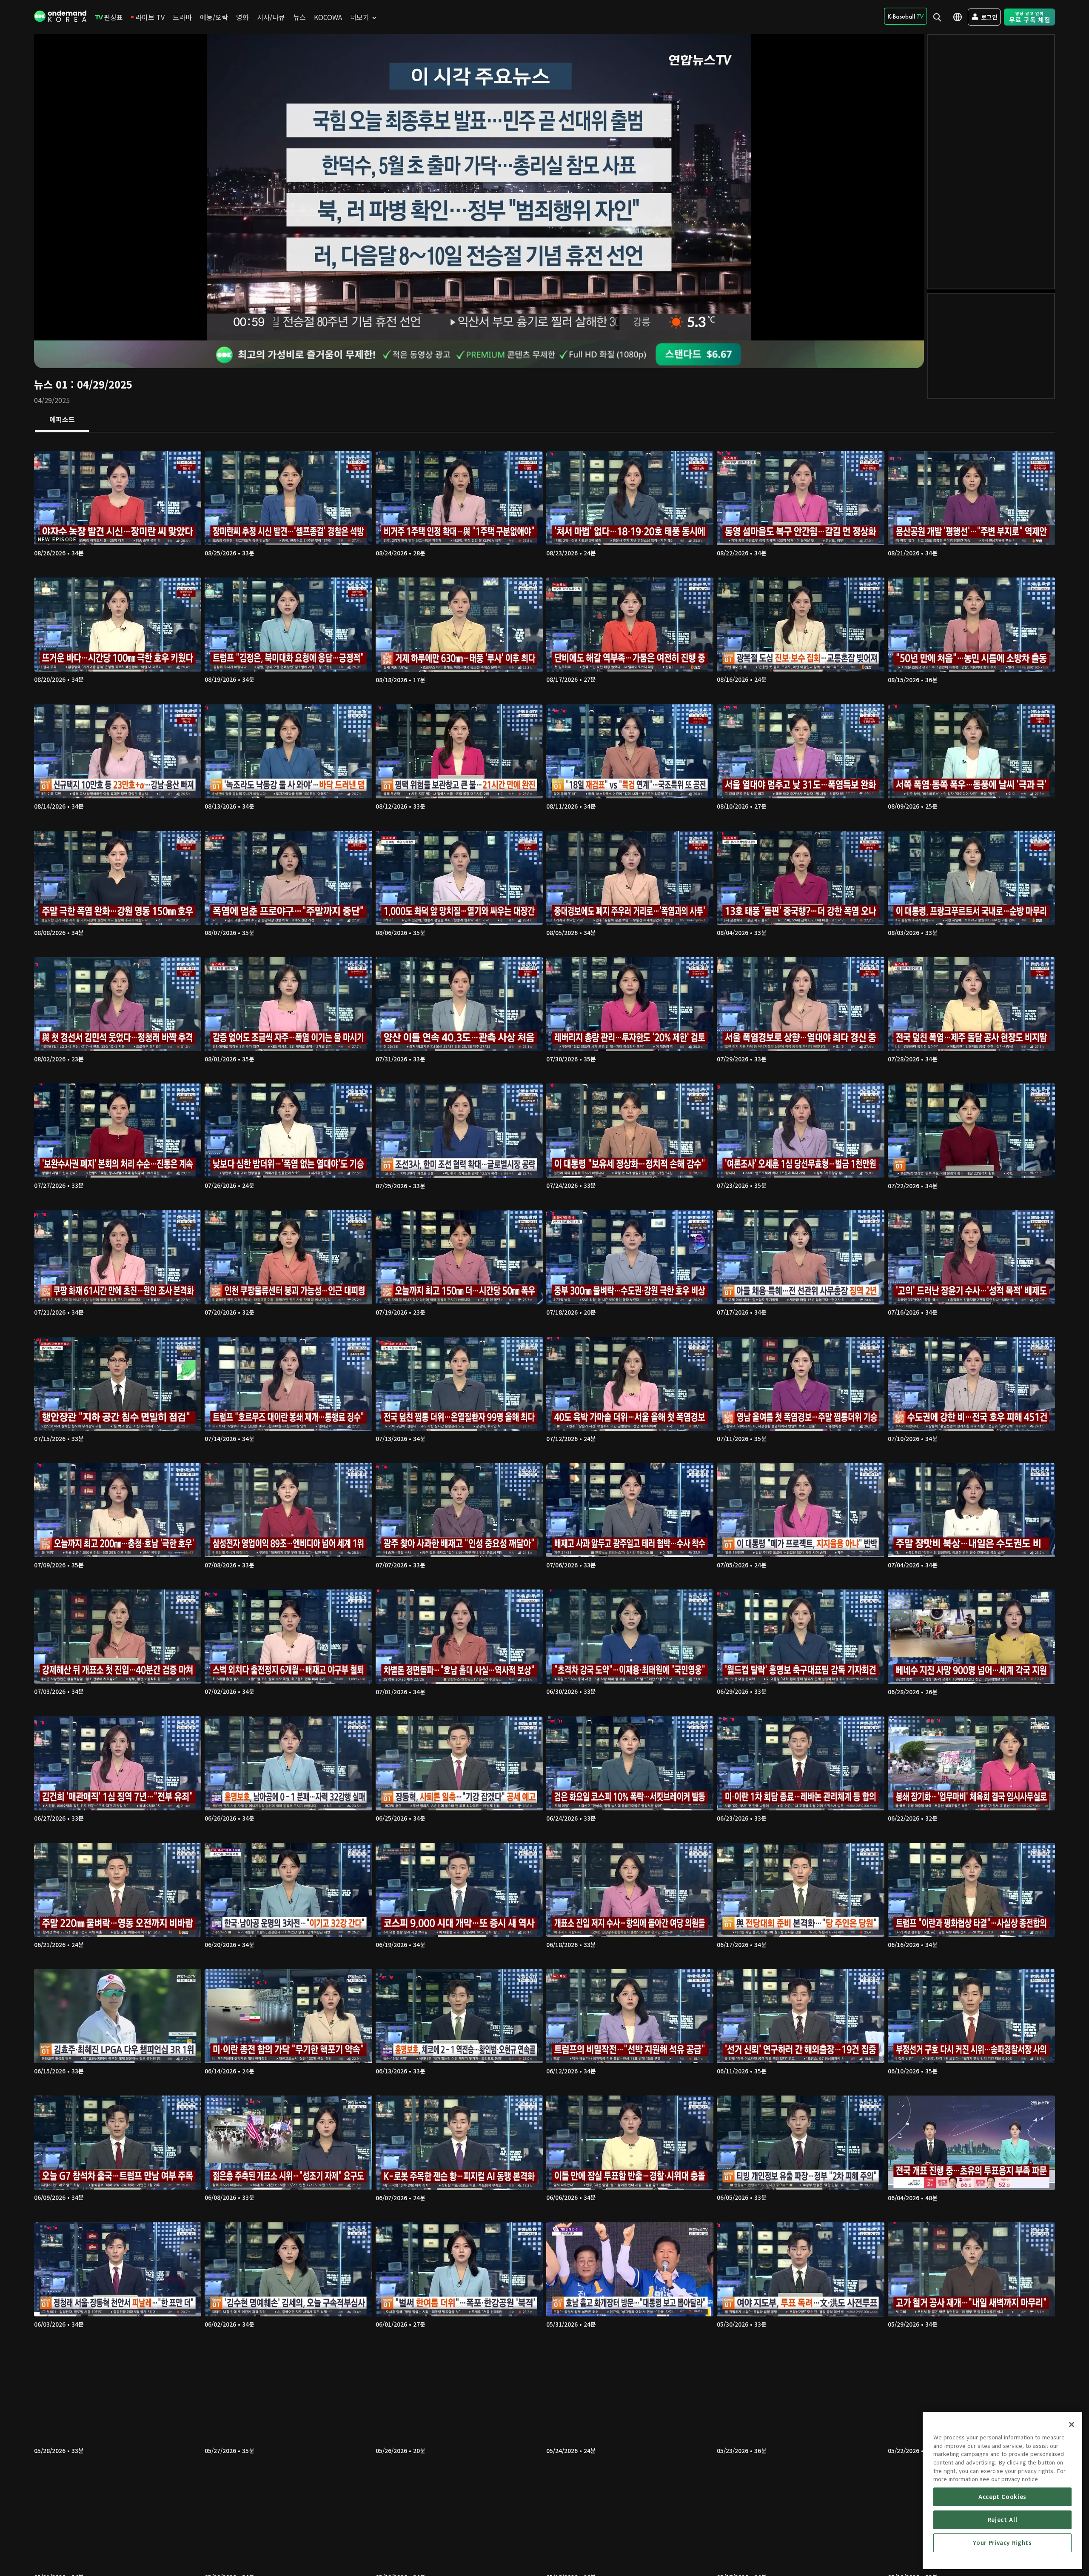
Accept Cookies (1002, 2497)
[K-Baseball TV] (905, 16)
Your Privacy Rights (1002, 2543)
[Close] (1072, 2424)
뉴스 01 (51, 384)
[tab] (62, 420)
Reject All (1003, 2520)
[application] (479, 187)
